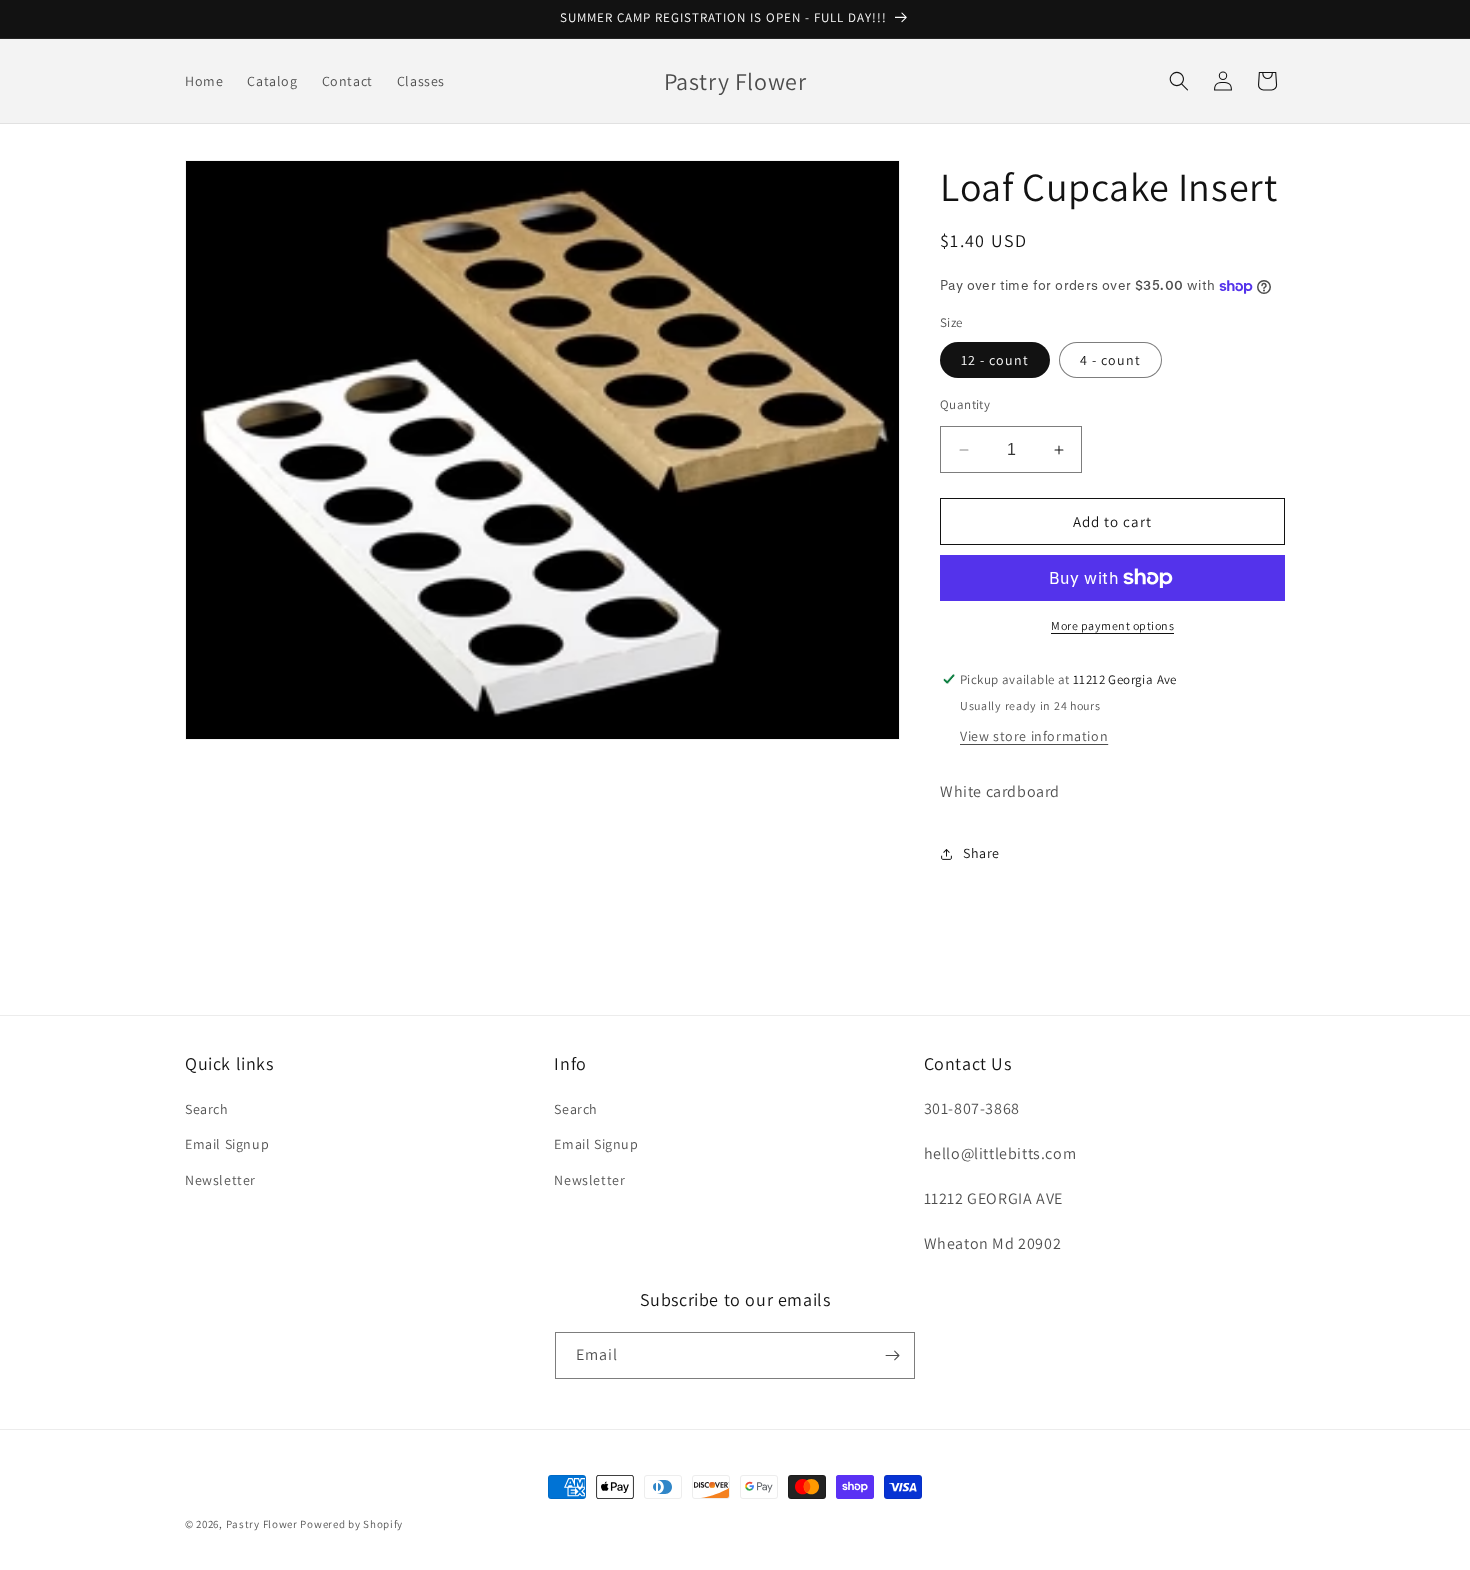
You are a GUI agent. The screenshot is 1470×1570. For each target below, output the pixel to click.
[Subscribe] (892, 1355)
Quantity (965, 404)
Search (207, 1109)
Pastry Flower (262, 1524)
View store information (1034, 736)
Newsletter (220, 1180)
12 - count (995, 360)
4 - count (1110, 360)
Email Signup (227, 1144)
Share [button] (981, 853)
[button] (1179, 81)
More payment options (1112, 625)
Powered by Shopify (351, 1524)
